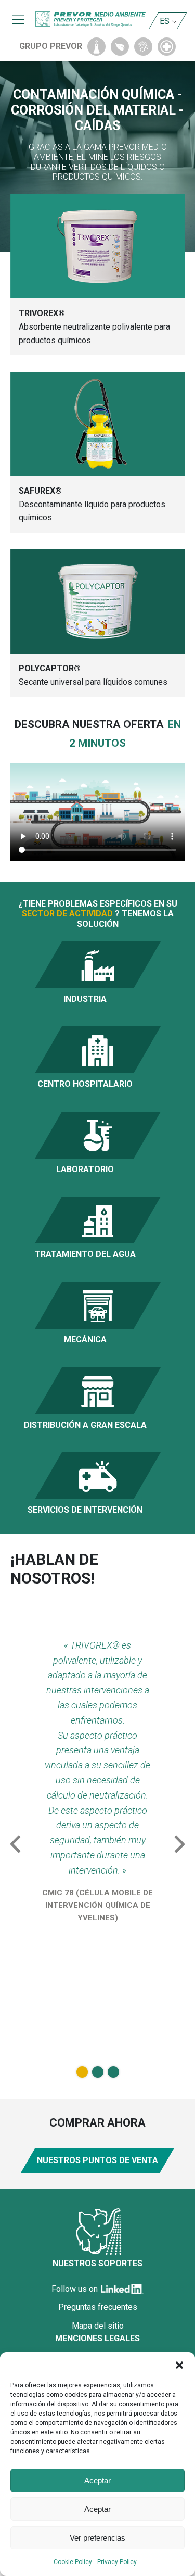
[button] (179, 2365)
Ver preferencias (97, 2538)
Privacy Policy (117, 2562)
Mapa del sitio (98, 2326)
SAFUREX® (40, 491)
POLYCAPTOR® (50, 668)
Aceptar (97, 2480)
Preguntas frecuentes (98, 2307)
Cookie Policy (73, 2562)
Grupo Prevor (51, 46)
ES (165, 21)
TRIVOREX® (42, 313)
